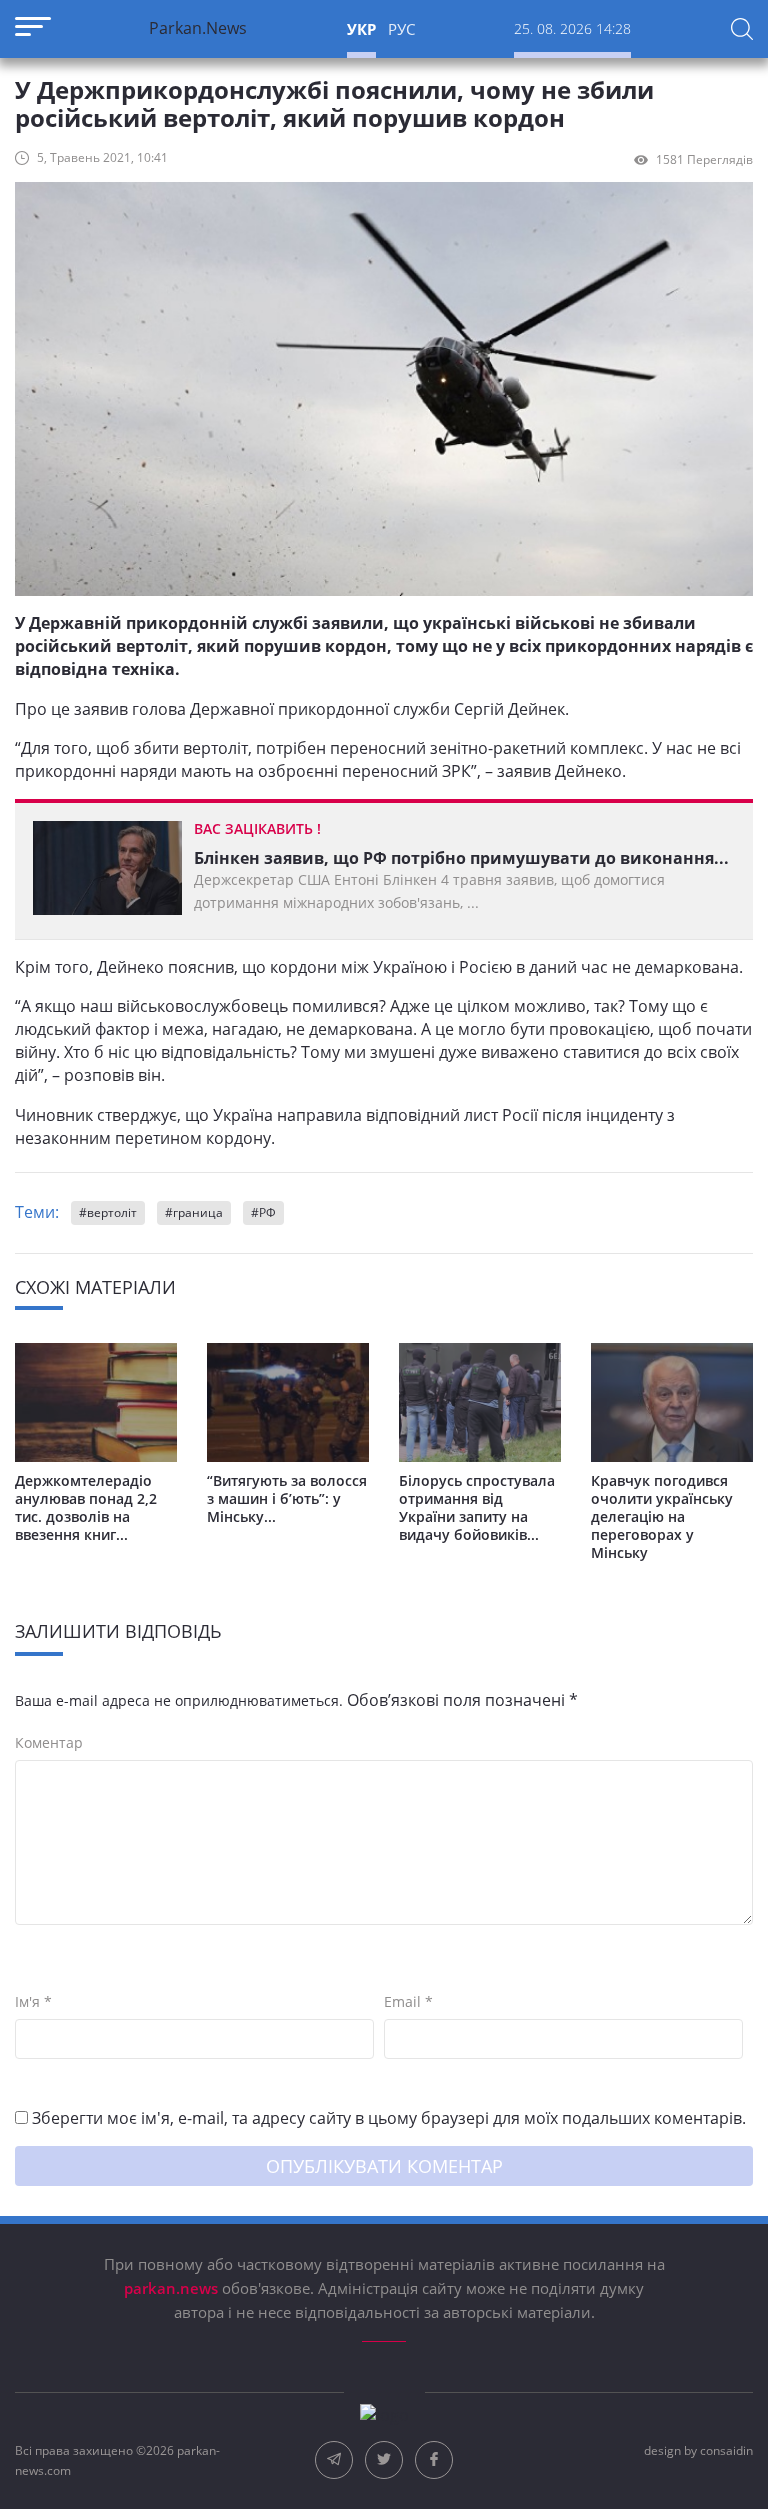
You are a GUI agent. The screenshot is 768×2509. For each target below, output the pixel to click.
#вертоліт (108, 1212)
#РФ (263, 1212)
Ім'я (33, 2002)
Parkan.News (198, 28)
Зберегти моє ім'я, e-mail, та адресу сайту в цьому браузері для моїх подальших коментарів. (389, 2118)
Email (408, 2002)
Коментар (49, 1743)
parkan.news (173, 2288)
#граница (194, 1212)
